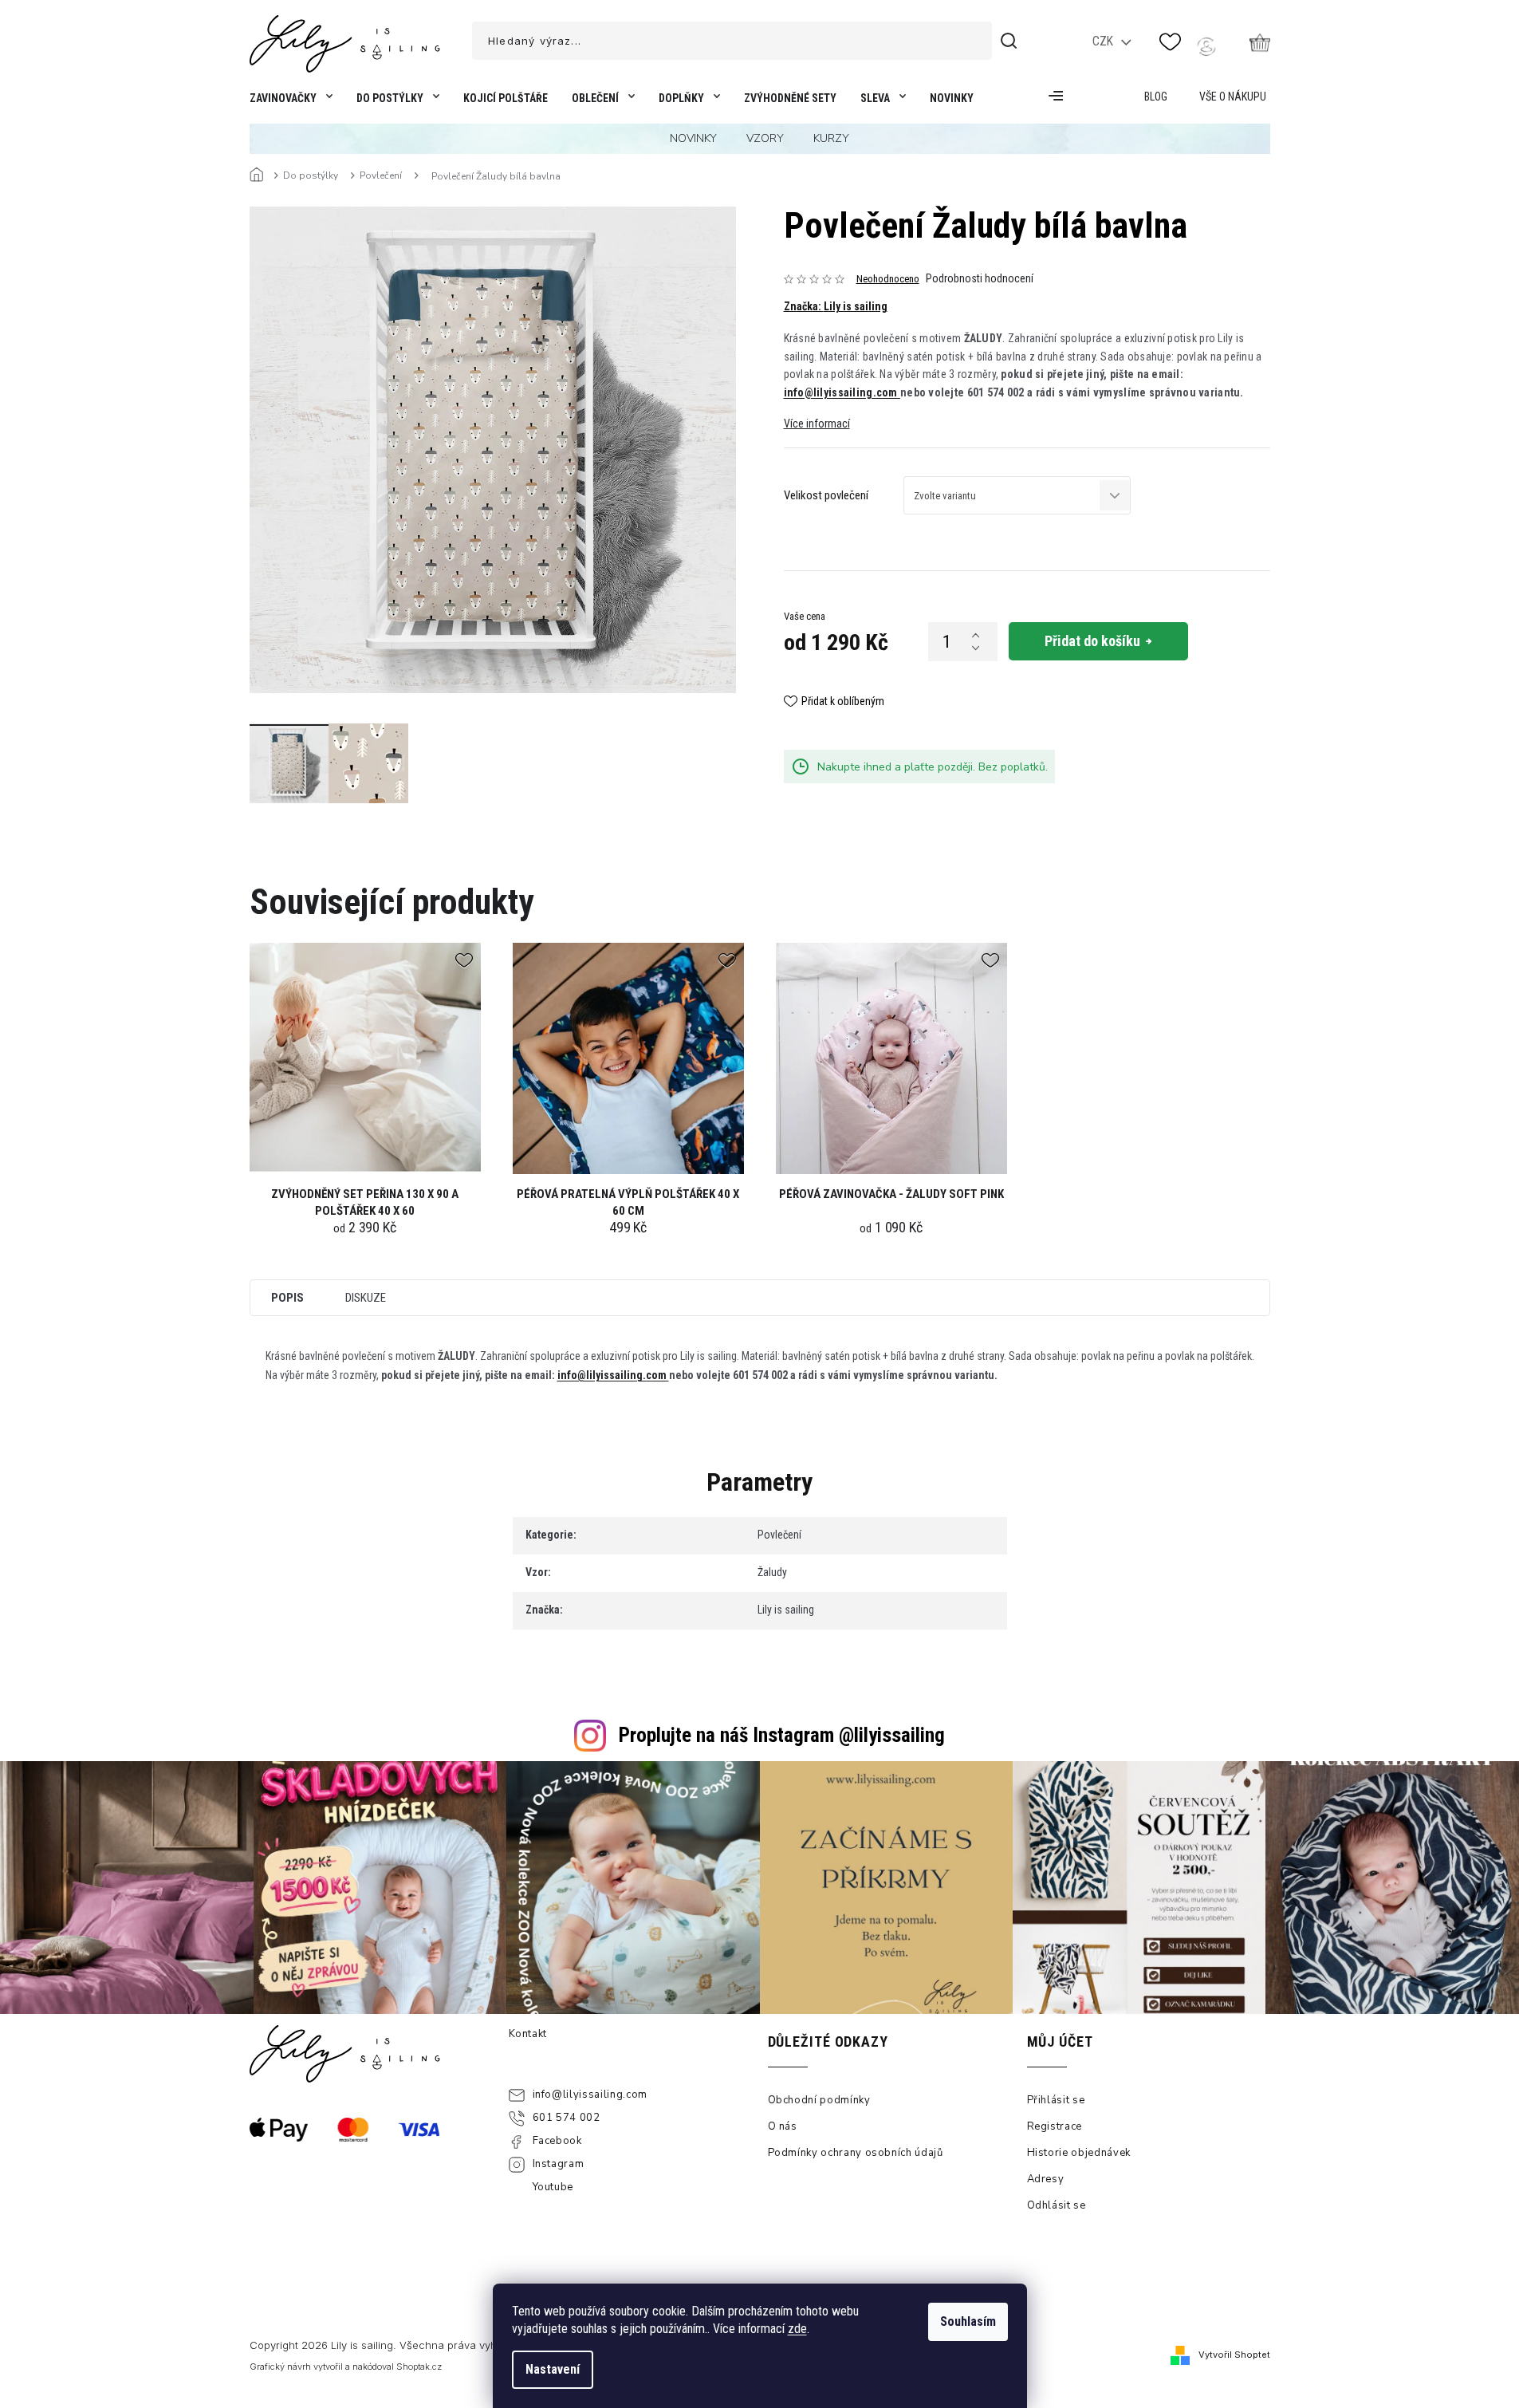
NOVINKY (693, 138)
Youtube (553, 2187)
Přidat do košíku (1092, 641)
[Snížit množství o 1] (975, 648)
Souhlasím (968, 2321)
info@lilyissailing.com (842, 392)
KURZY (831, 138)
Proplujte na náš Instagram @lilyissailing (782, 1735)
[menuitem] (288, 102)
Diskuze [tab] (366, 1298)
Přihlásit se (1056, 2100)
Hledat (1011, 41)
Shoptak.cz (419, 2367)
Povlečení (779, 1535)
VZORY (765, 138)
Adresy (1046, 2179)
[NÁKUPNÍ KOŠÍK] (1260, 42)
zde (797, 2329)
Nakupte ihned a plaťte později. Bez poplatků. (933, 767)
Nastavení (553, 2369)
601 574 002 (567, 2118)
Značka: (836, 306)
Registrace (1055, 2126)
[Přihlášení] (1206, 46)
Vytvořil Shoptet (1234, 2355)
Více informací (817, 424)
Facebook (557, 2141)
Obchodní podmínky (819, 2100)
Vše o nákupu (1233, 97)
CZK (1104, 41)
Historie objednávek (1079, 2153)
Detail (365, 1064)
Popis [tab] (287, 1298)
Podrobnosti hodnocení (980, 278)
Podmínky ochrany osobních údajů (856, 2153)
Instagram (559, 2164)
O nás (783, 2126)
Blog (1156, 97)
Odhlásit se (1057, 2205)
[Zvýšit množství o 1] (975, 635)
